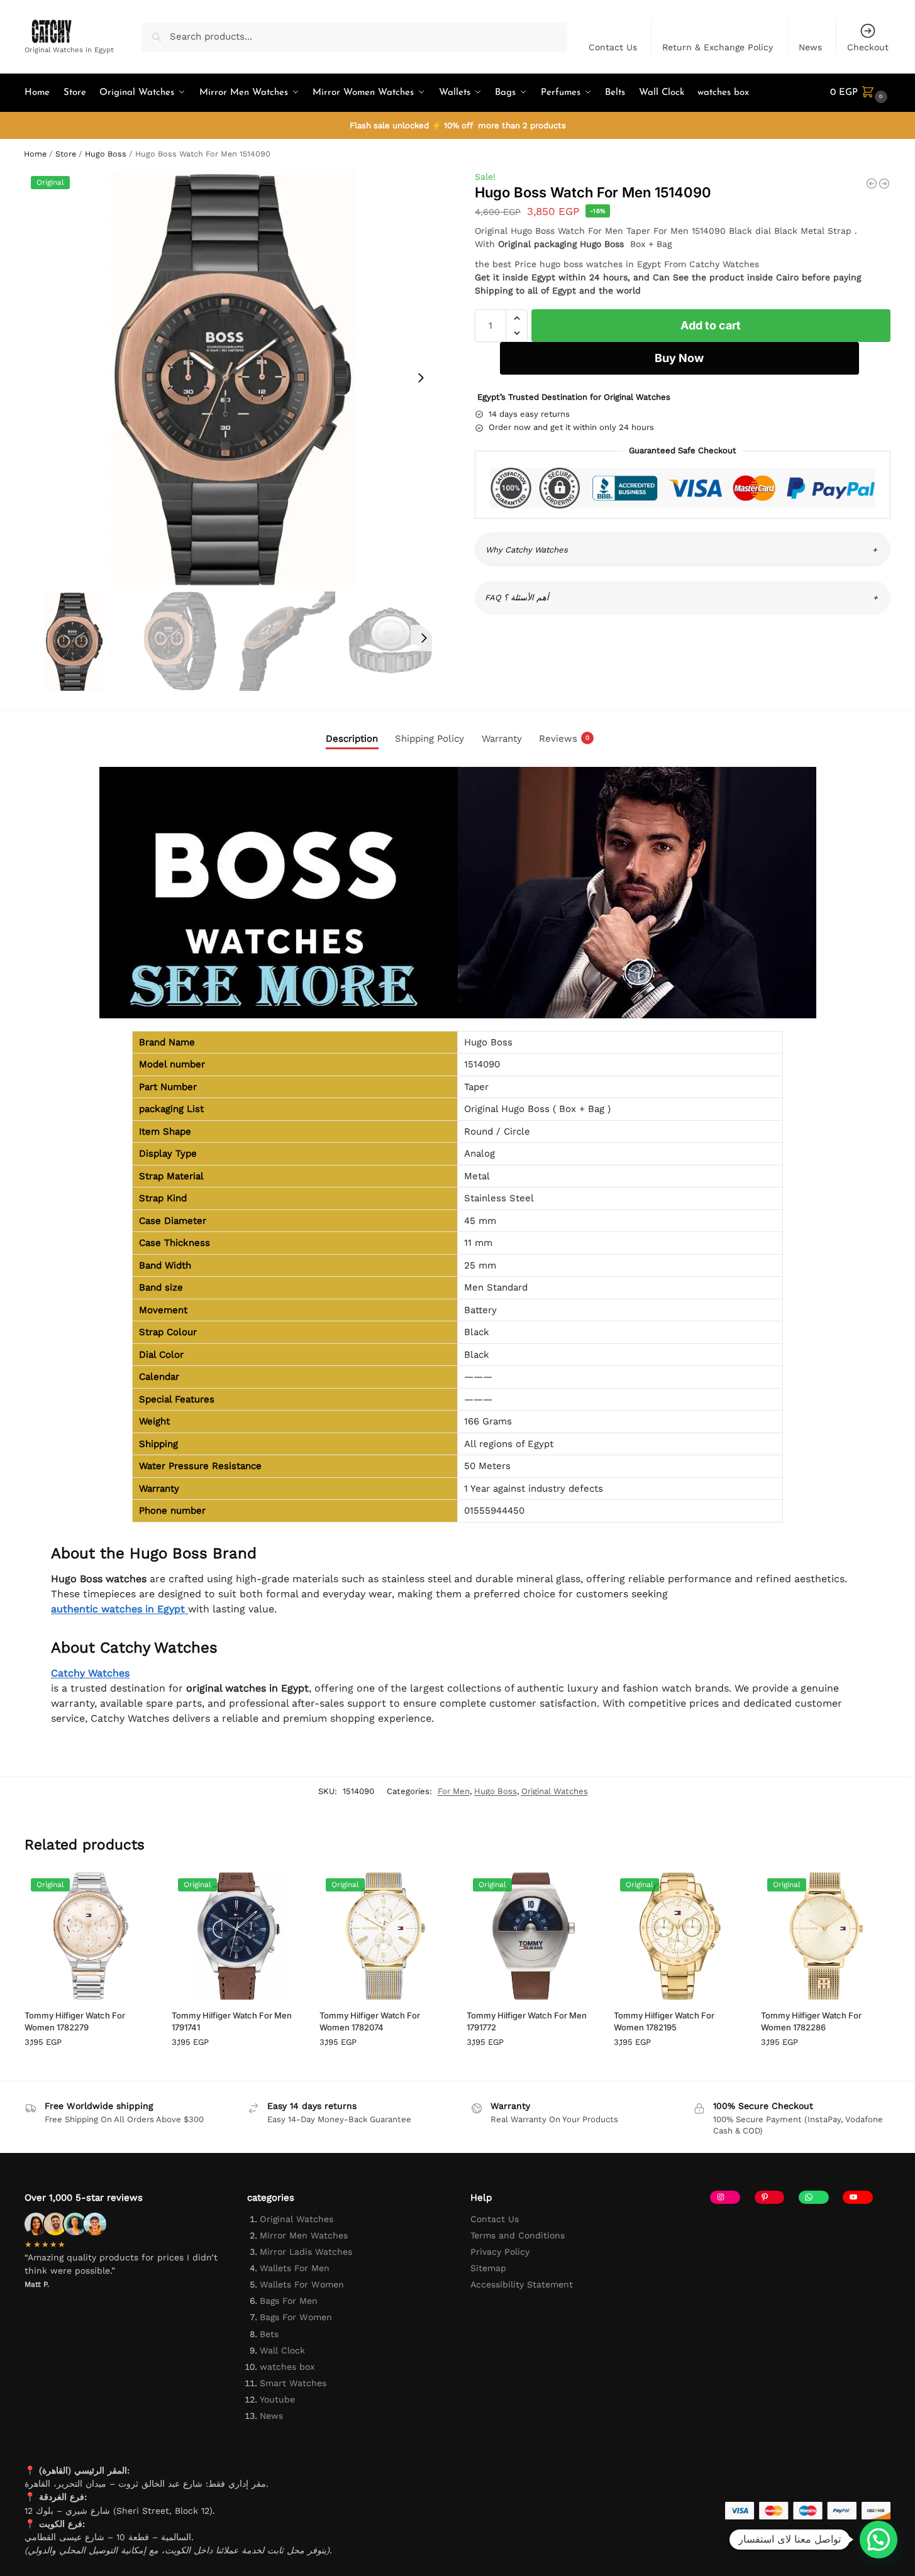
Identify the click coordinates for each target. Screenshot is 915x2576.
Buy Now (679, 358)
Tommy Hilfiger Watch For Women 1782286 (811, 2022)
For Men (454, 1791)
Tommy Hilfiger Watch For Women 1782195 (664, 2022)
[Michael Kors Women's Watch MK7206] (872, 184)
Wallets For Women (302, 2284)
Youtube (277, 2399)
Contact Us (613, 47)
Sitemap (488, 2268)
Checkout (868, 47)
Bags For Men (289, 2301)
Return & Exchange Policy (718, 47)
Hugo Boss (106, 154)
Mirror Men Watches (304, 2235)
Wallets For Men (295, 2268)
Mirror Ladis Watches (306, 2252)
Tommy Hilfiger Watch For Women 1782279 (75, 2022)
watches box (287, 2367)
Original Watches (555, 1791)
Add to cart (711, 325)
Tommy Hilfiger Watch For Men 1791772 (527, 2022)
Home (35, 154)
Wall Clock (282, 2350)
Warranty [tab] (502, 739)
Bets (269, 2334)
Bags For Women (296, 2317)
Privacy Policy (500, 2252)
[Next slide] (421, 378)
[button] (860, 93)
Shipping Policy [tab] (430, 739)
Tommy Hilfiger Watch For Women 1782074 (370, 2022)
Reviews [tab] (564, 739)
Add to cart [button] (89, 2068)
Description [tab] (352, 739)
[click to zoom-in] (232, 377)
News (810, 47)
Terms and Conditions (518, 2235)
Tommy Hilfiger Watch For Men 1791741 (232, 2022)
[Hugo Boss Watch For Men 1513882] (884, 184)
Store (66, 154)
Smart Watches (293, 2383)
